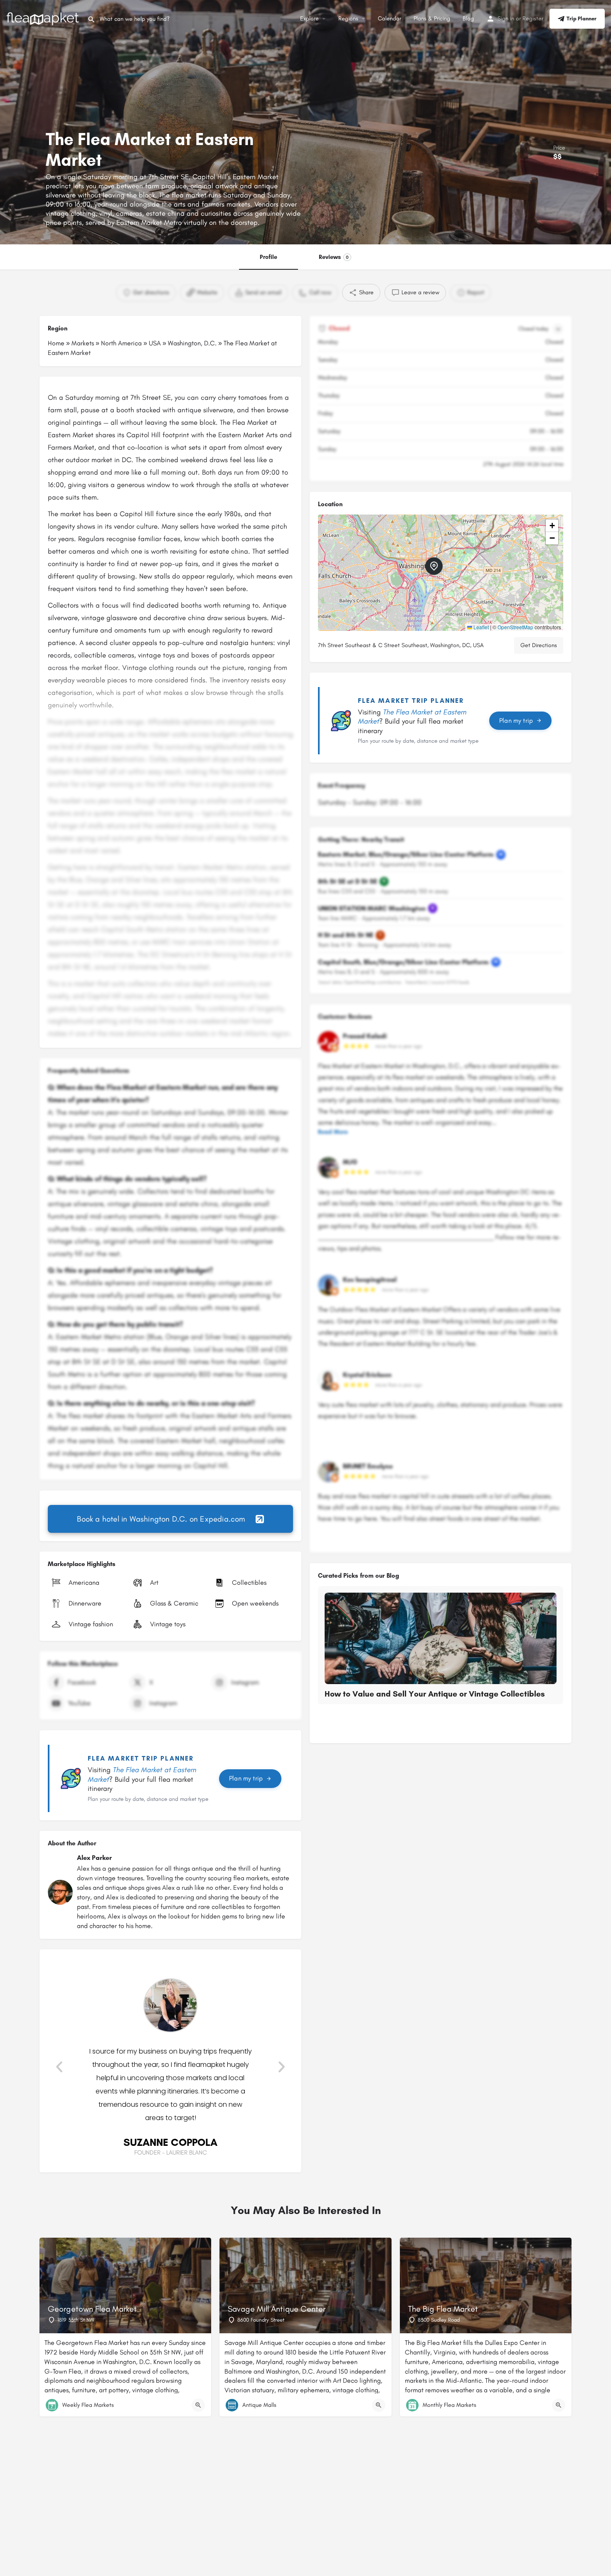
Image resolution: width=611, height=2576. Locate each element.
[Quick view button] (198, 2405)
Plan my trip (246, 1778)
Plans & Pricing (432, 18)
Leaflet (480, 627)
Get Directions (539, 645)
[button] (59, 2067)
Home (56, 343)
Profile (269, 257)
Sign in (506, 18)
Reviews (334, 257)
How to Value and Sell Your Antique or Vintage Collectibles (435, 1694)
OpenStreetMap (515, 627)
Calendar (389, 18)
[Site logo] (44, 18)
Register (533, 18)
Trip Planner (581, 18)
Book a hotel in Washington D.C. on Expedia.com (161, 1519)
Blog (468, 18)
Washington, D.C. (192, 343)
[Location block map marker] (434, 566)
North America (121, 343)
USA (155, 343)
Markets (83, 343)
